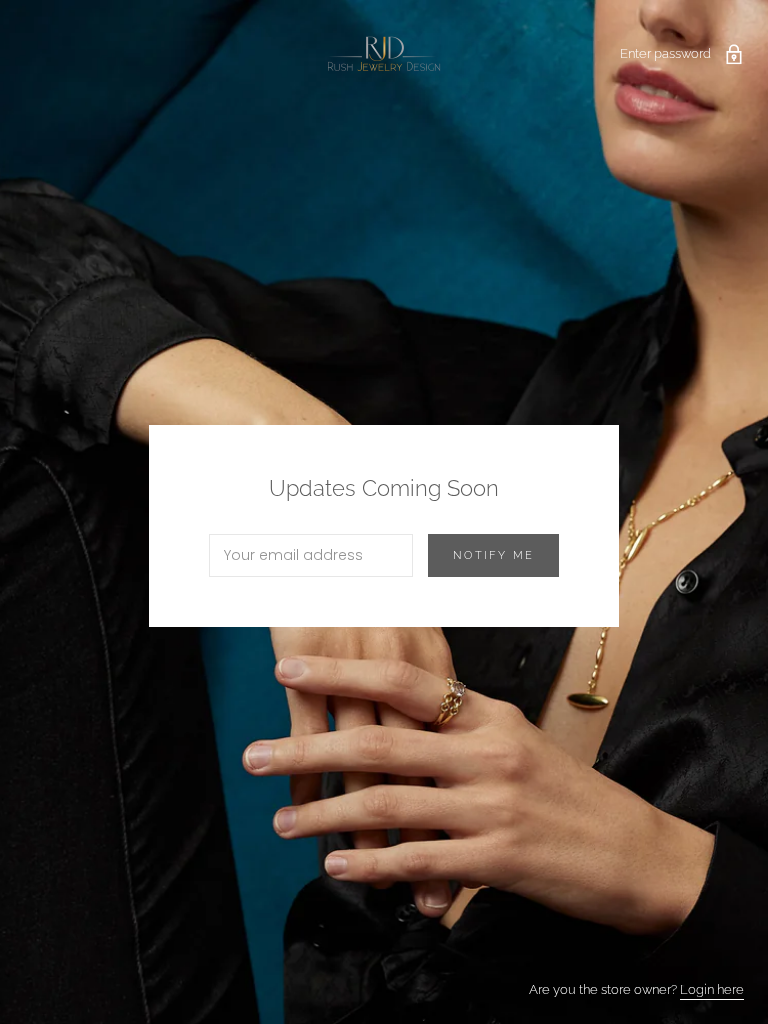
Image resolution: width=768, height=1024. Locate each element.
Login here (712, 989)
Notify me (493, 555)
